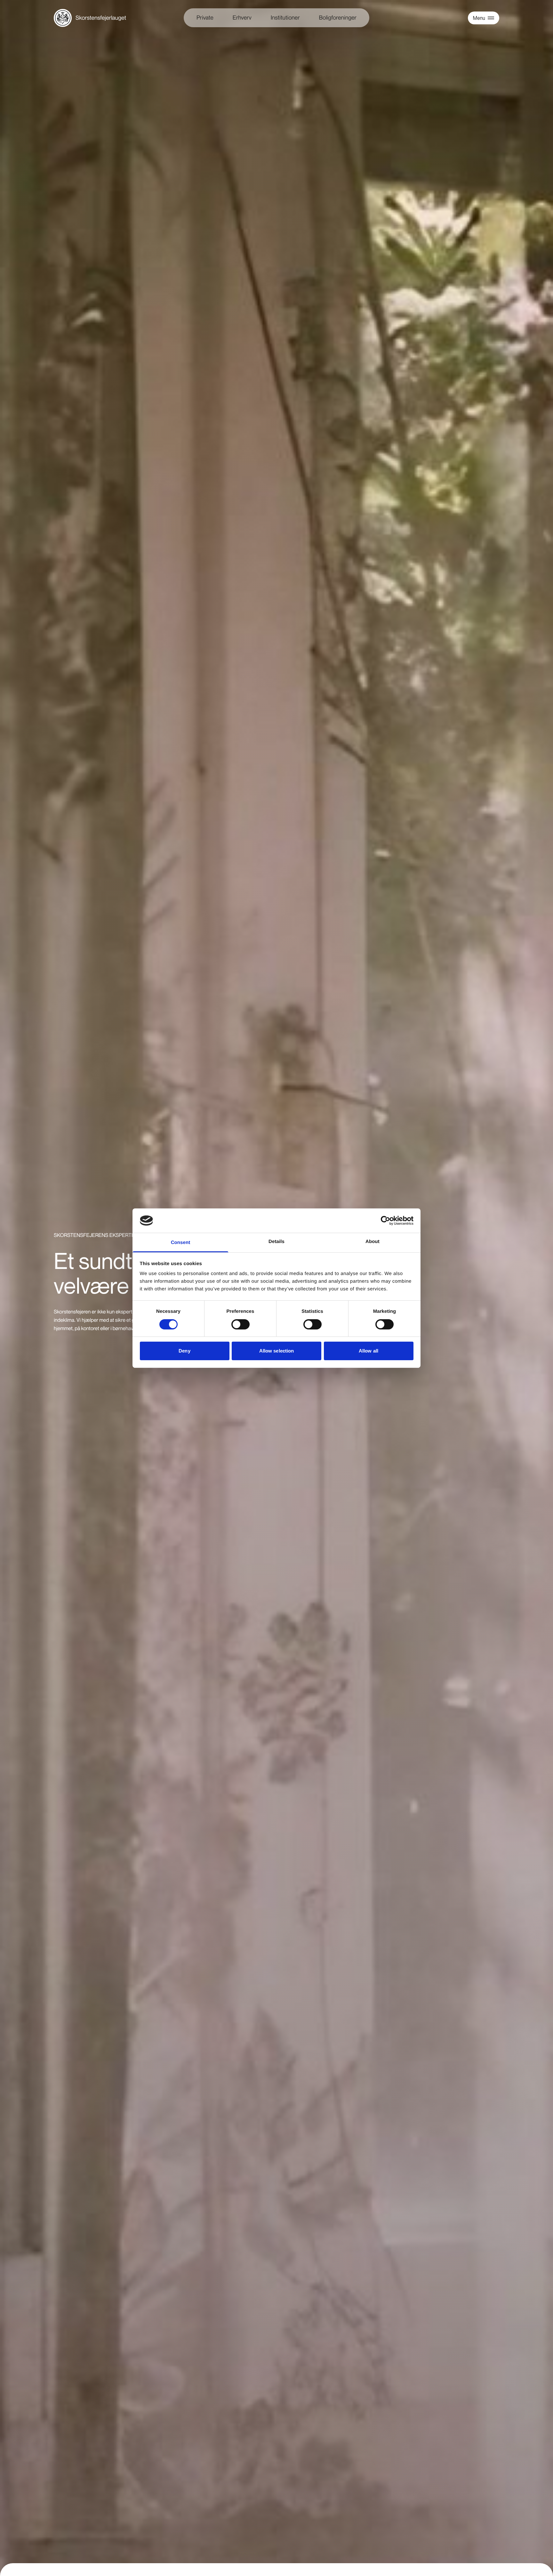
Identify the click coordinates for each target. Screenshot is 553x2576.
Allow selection (277, 1351)
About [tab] (373, 1242)
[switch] (240, 1324)
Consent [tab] (181, 1243)
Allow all (369, 1351)
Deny (184, 1351)
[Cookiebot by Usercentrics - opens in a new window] (385, 1221)
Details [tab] (276, 1242)
